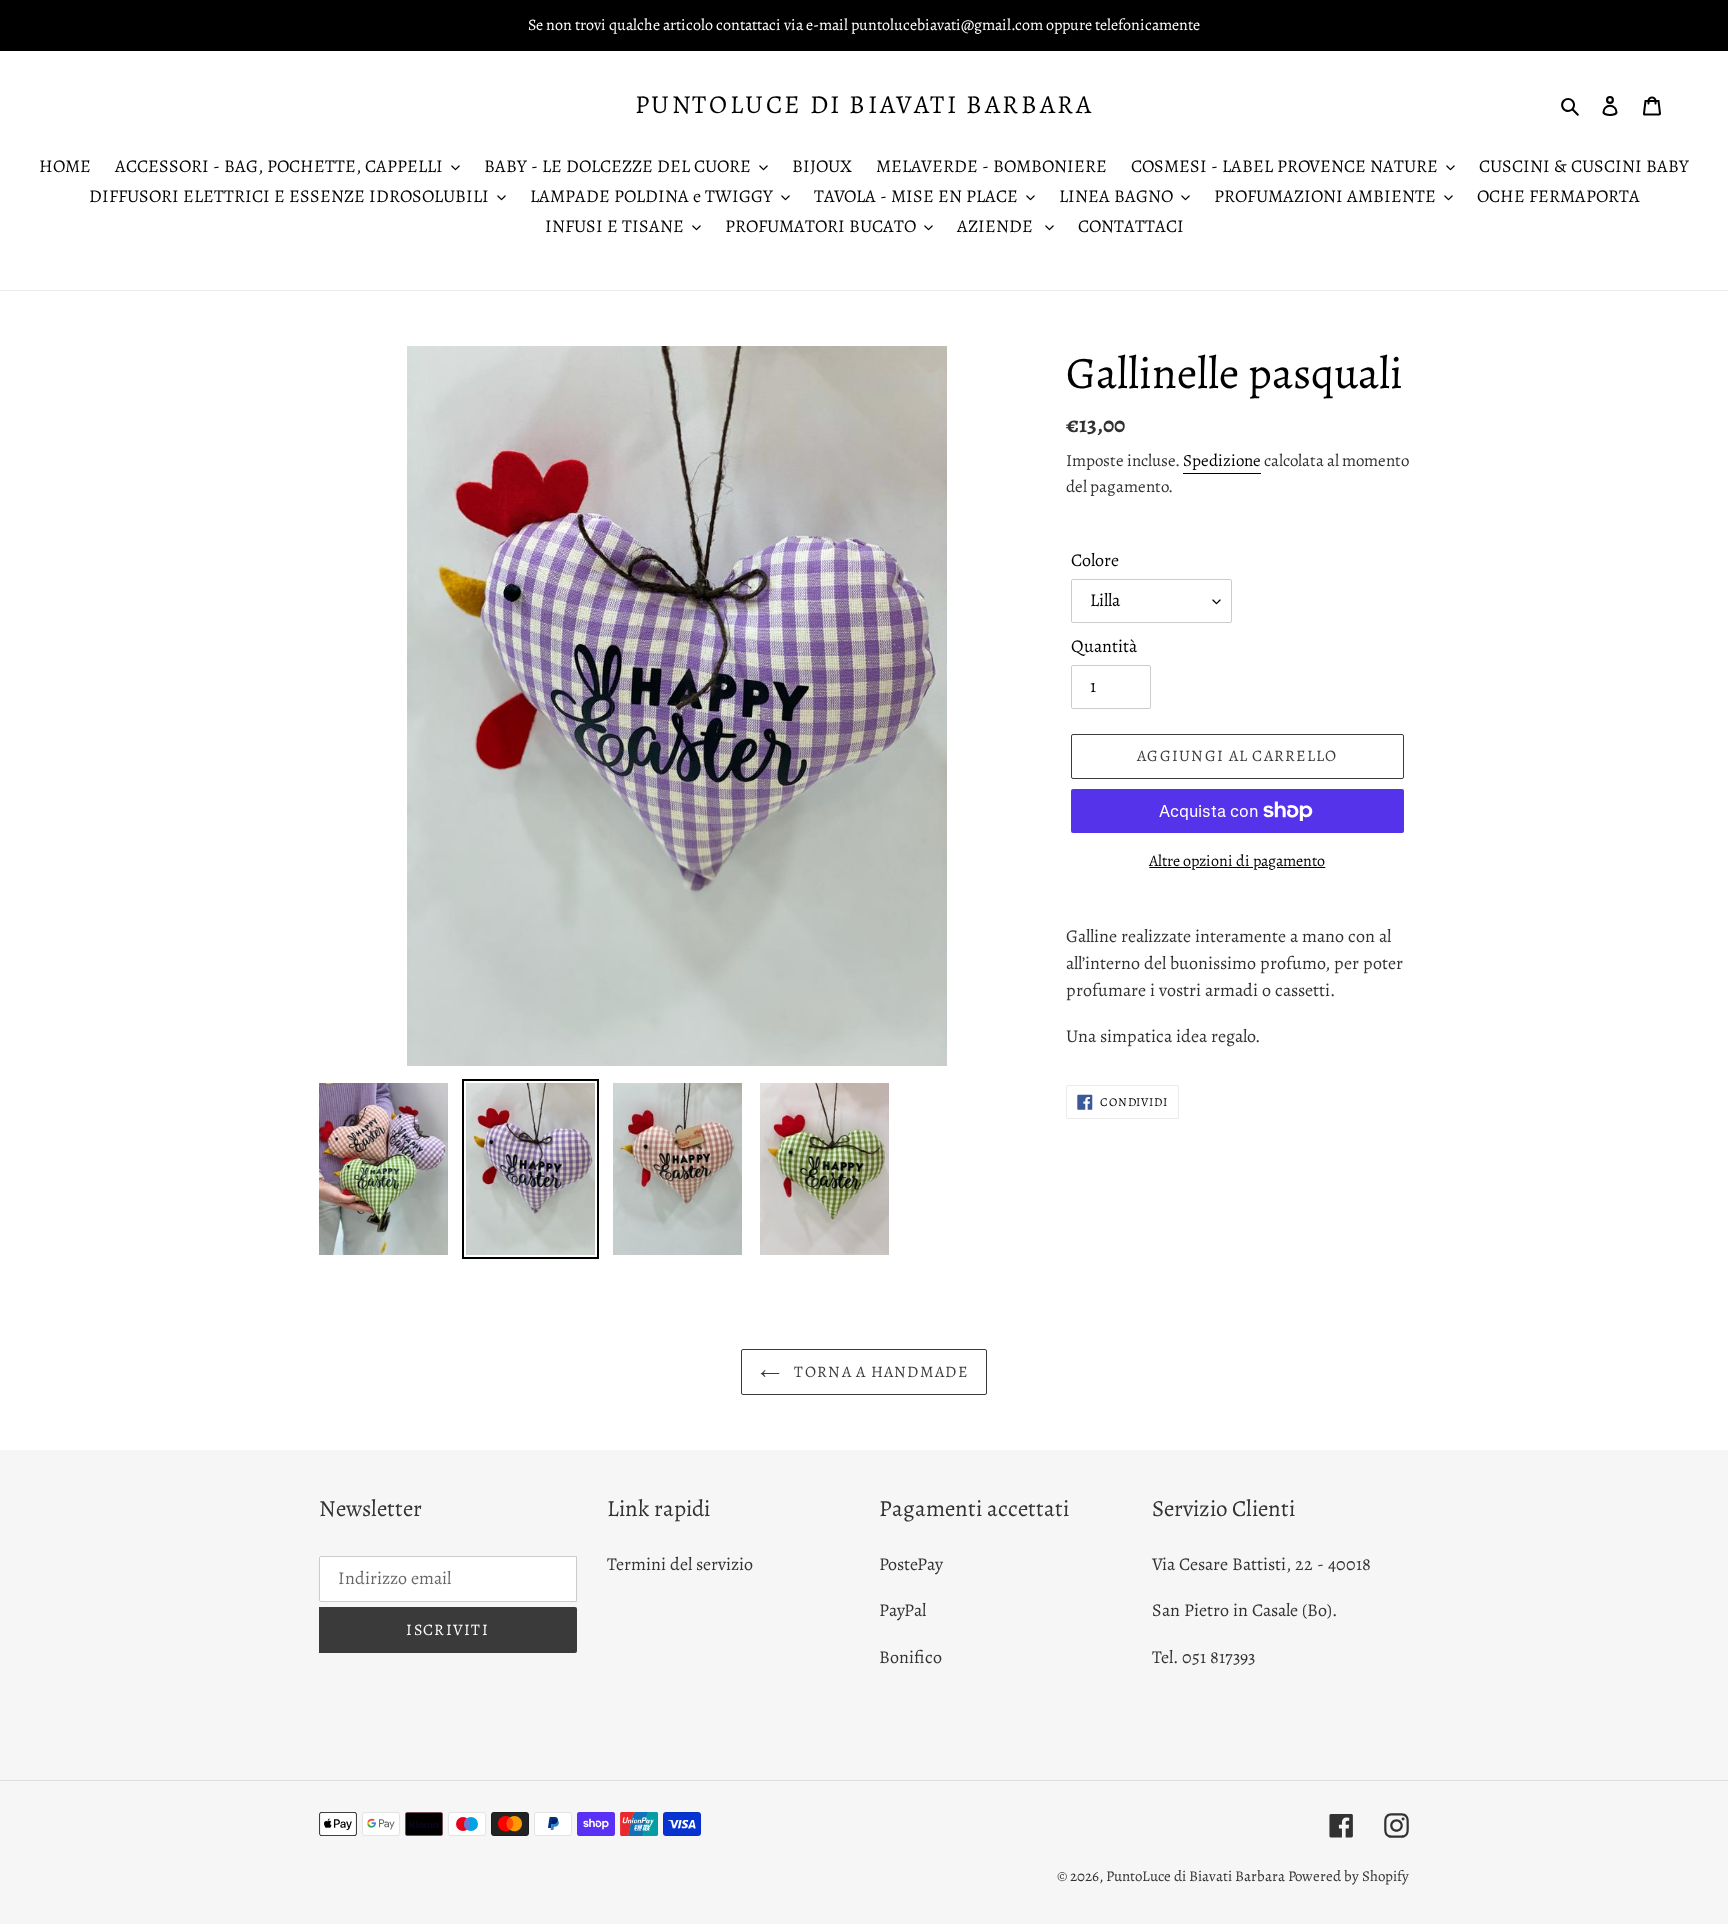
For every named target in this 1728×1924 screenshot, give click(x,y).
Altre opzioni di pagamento (1237, 861)
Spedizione (1222, 460)
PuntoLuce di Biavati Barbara (864, 104)
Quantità (1104, 646)
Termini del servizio (680, 1564)
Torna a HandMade (879, 1372)
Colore (1095, 560)
